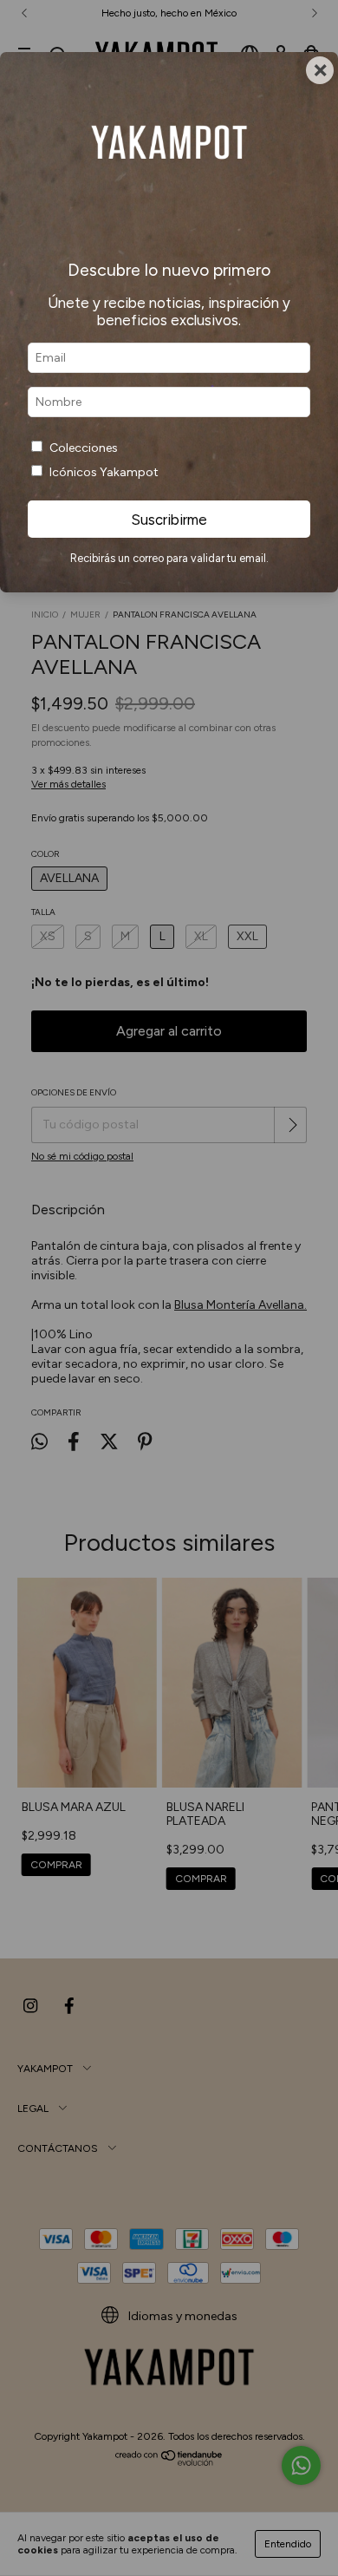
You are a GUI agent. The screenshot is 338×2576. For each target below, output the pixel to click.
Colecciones (84, 448)
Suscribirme (169, 520)
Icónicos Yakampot (104, 472)
